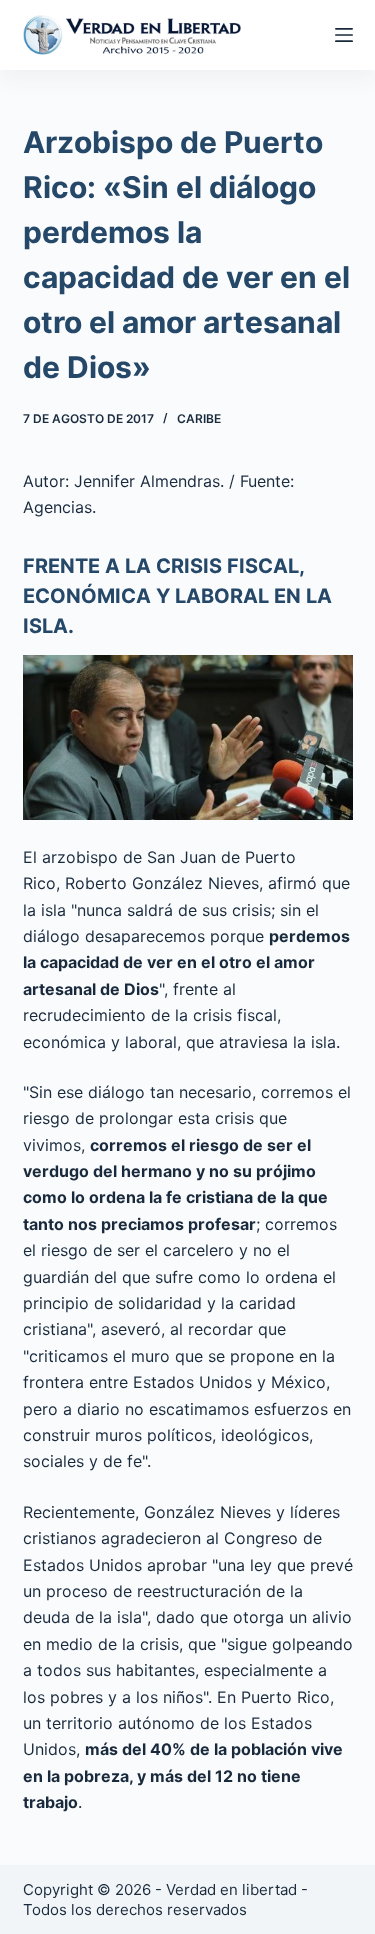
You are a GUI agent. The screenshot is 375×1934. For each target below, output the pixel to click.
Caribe (199, 418)
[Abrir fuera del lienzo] (344, 35)
